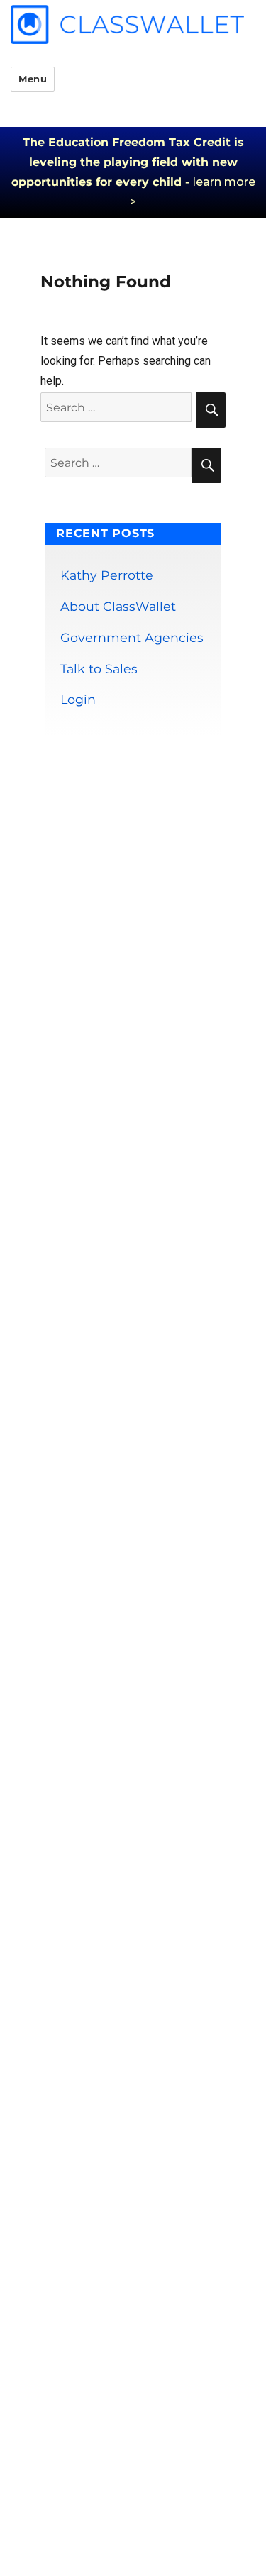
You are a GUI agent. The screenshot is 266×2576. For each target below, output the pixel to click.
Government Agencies (132, 637)
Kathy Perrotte (107, 575)
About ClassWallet (118, 606)
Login (78, 699)
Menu (33, 79)
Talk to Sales (99, 669)
